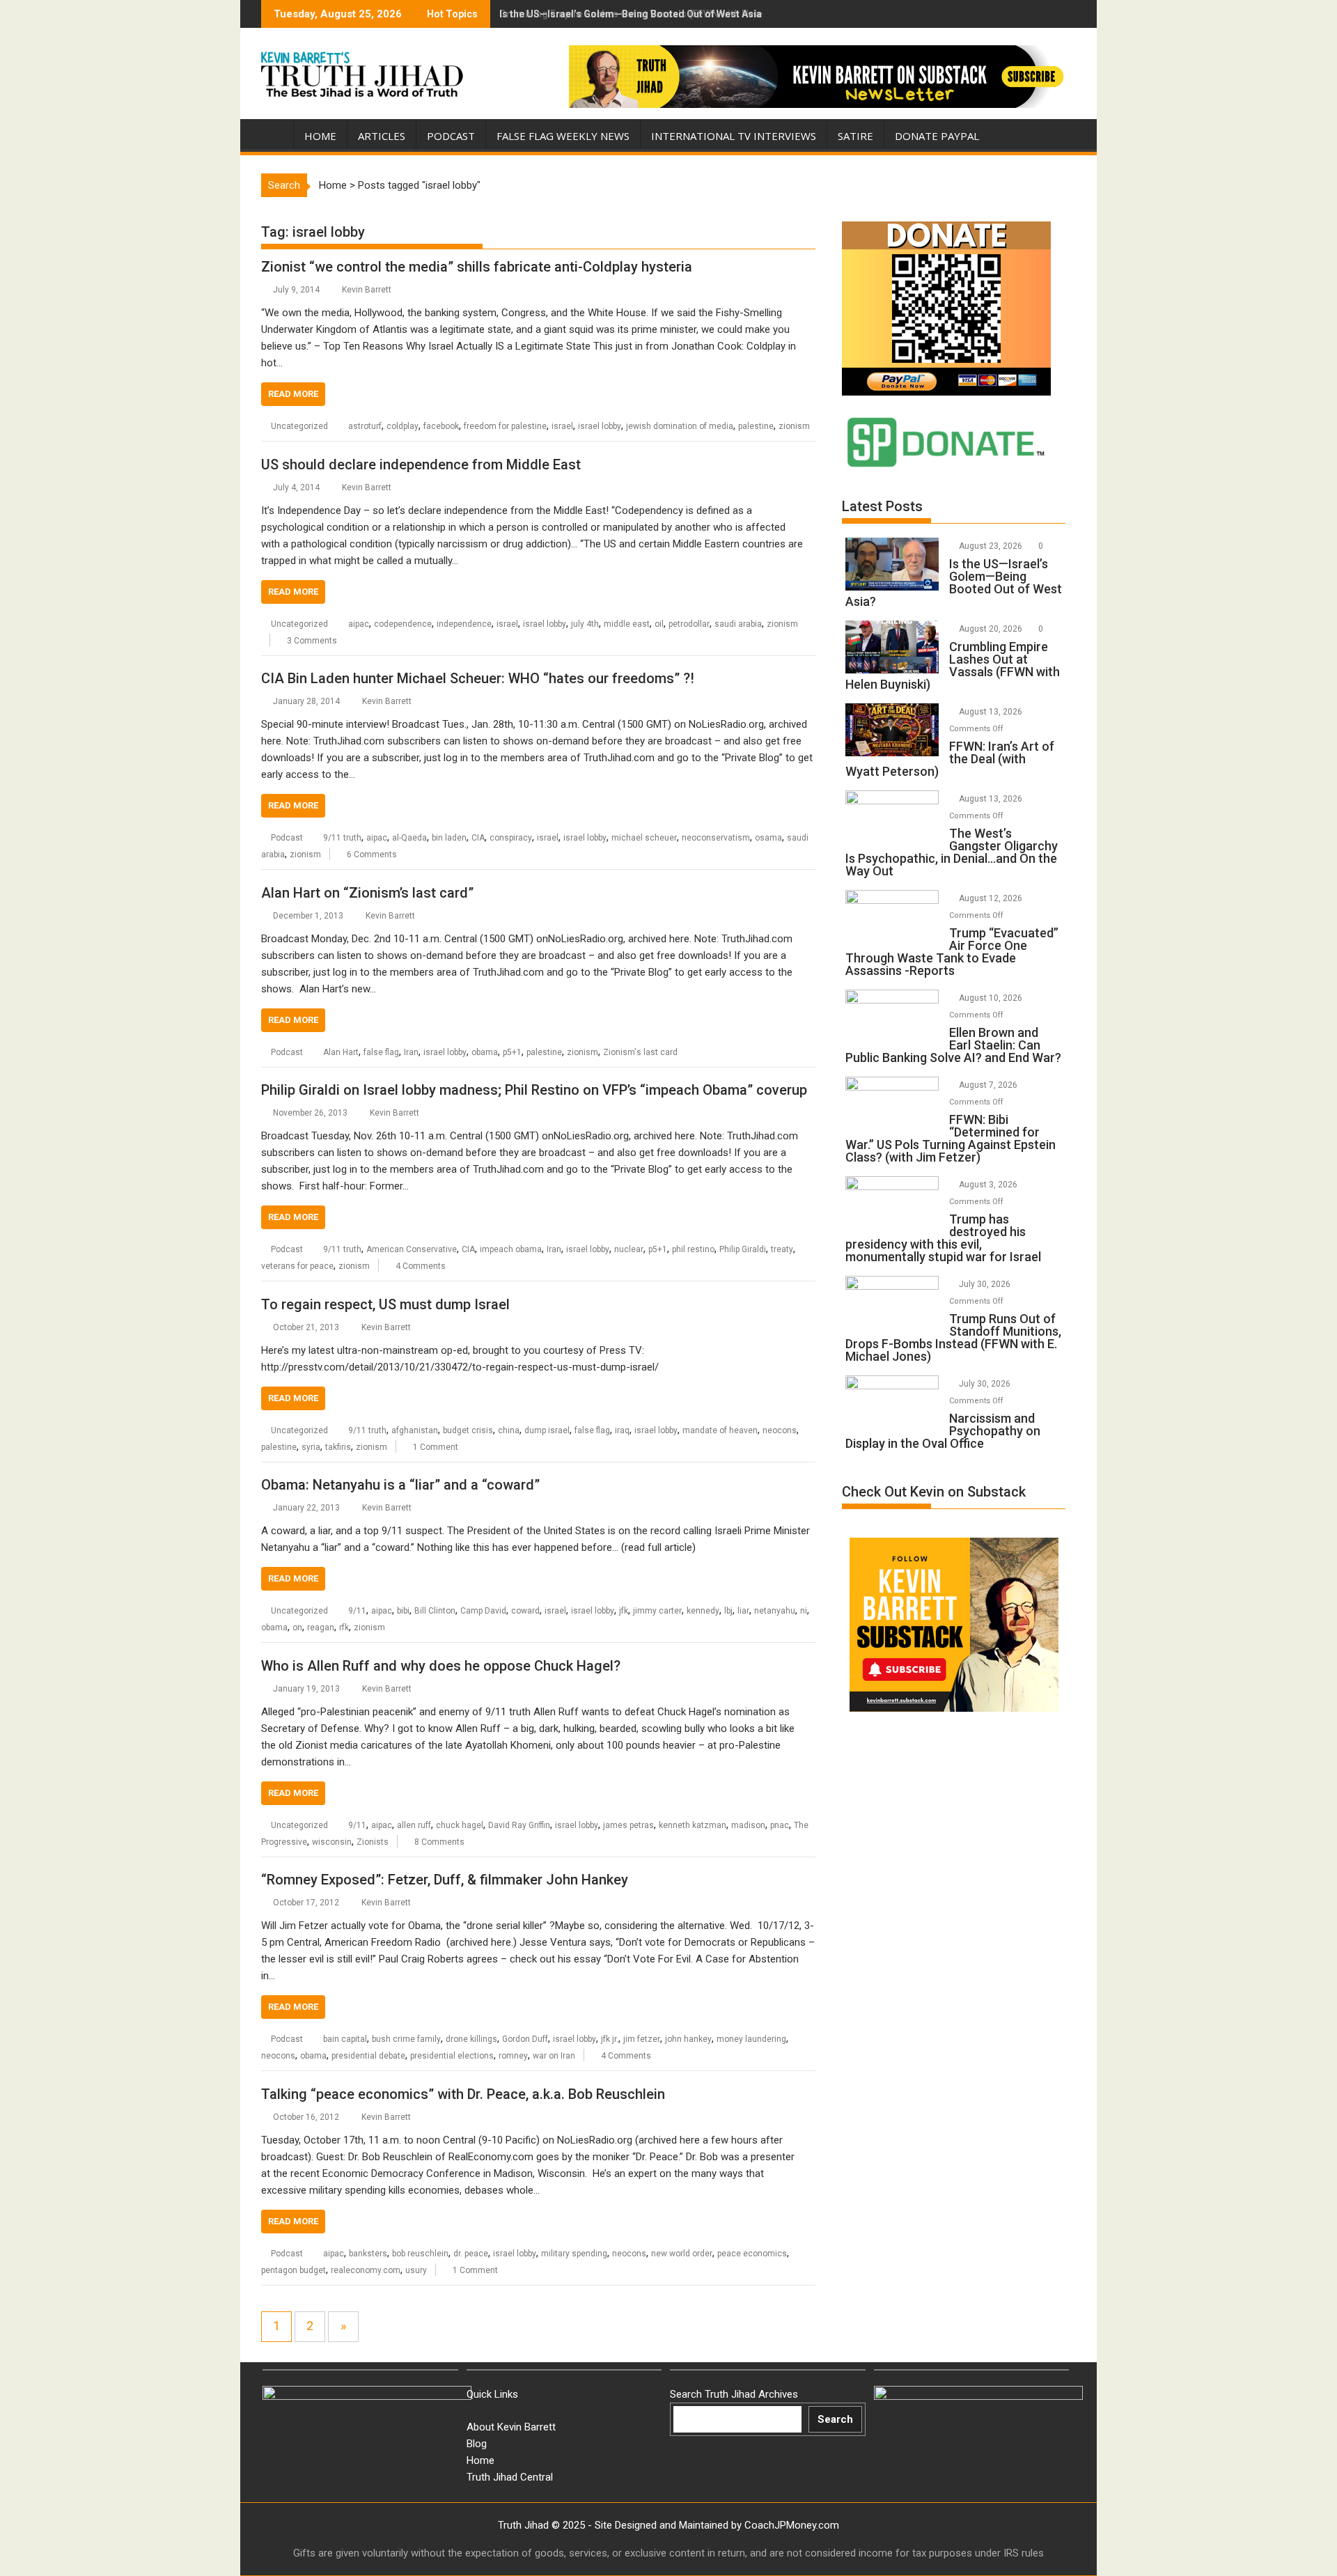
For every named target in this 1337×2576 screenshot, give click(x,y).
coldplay (402, 426)
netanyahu (775, 1611)
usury (416, 2270)
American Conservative (412, 1249)
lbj (728, 1611)
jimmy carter (657, 1611)
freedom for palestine (505, 426)
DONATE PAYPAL (937, 136)
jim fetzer (642, 2039)
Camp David (483, 1611)
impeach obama (511, 1249)
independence (464, 624)
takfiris (338, 1447)
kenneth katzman (693, 1825)
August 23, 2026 (992, 546)
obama (485, 1052)
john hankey (688, 2039)
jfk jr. (610, 2039)
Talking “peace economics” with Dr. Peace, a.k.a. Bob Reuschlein (463, 2094)
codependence (403, 624)
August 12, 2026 (992, 898)
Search (835, 2419)
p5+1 (512, 1052)
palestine (756, 426)
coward (525, 1611)
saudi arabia (738, 624)
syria (311, 1447)
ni (804, 1611)
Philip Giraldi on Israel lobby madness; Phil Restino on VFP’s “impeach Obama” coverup (534, 1090)
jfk (624, 1611)
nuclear (629, 1249)
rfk (344, 1627)
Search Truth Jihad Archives (734, 2394)
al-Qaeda (409, 838)
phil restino (693, 1249)
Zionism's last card (640, 1052)
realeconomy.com (366, 2270)
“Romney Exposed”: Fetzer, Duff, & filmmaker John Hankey (445, 1880)
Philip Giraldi (743, 1249)
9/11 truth (342, 838)
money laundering (751, 2039)
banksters (368, 2254)
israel (562, 426)
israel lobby (600, 426)
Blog (477, 2444)
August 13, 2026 (992, 712)
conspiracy (511, 838)
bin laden (449, 838)
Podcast (451, 136)
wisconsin (332, 1842)
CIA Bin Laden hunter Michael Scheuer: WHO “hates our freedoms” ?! (478, 678)
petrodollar (689, 624)
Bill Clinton (435, 1611)
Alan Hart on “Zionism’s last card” (367, 893)
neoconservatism (716, 838)
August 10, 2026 (992, 998)
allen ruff (414, 1825)
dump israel (547, 1430)
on (297, 1627)
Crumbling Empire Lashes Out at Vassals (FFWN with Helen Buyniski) (656, 14)
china (509, 1430)
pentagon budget (294, 2270)
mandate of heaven (720, 1430)
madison (748, 1825)
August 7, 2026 (989, 1085)
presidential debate (368, 2056)
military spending (574, 2254)
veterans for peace (297, 1266)
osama (768, 838)
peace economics (752, 2254)
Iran (411, 1052)
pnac (780, 1825)
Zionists (373, 1842)
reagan (321, 1627)
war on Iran (554, 2056)
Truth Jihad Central (510, 2477)
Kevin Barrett (367, 290)
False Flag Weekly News (563, 136)
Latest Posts (882, 506)
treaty (782, 1249)
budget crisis (468, 1430)
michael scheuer (644, 838)
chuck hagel (460, 1825)
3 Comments (312, 641)
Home (320, 136)
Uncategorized (299, 426)
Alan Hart (341, 1052)
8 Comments (439, 1842)
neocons (780, 1430)
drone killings (471, 2039)
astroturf (365, 426)
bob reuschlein (420, 2254)
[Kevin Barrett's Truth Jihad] (275, 133)
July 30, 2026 (986, 1284)
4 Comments (421, 1266)
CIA (478, 838)
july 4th (585, 624)
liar (743, 1611)
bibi (403, 1611)
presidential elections (452, 2056)
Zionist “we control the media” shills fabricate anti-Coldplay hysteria (477, 267)
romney (513, 2056)
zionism (794, 426)
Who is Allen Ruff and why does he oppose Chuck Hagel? (441, 1666)
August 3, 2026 (989, 1185)
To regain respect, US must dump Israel (385, 1304)
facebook (441, 426)
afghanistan (415, 1430)
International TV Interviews (734, 136)
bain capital (345, 2039)
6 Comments (372, 854)
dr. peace (471, 2254)
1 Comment (436, 1447)
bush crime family (406, 2039)
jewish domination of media (680, 426)
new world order (682, 2254)
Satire (855, 136)
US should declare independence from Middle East (421, 465)
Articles (382, 136)
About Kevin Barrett (511, 2427)
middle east (627, 624)
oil (659, 624)
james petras (628, 1825)
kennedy (703, 1611)
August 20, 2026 (992, 629)
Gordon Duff (525, 2039)
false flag (381, 1052)
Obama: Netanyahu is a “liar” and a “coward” (400, 1485)
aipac (359, 624)
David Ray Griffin (519, 1825)
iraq (622, 1430)
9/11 (357, 1611)
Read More (293, 394)
